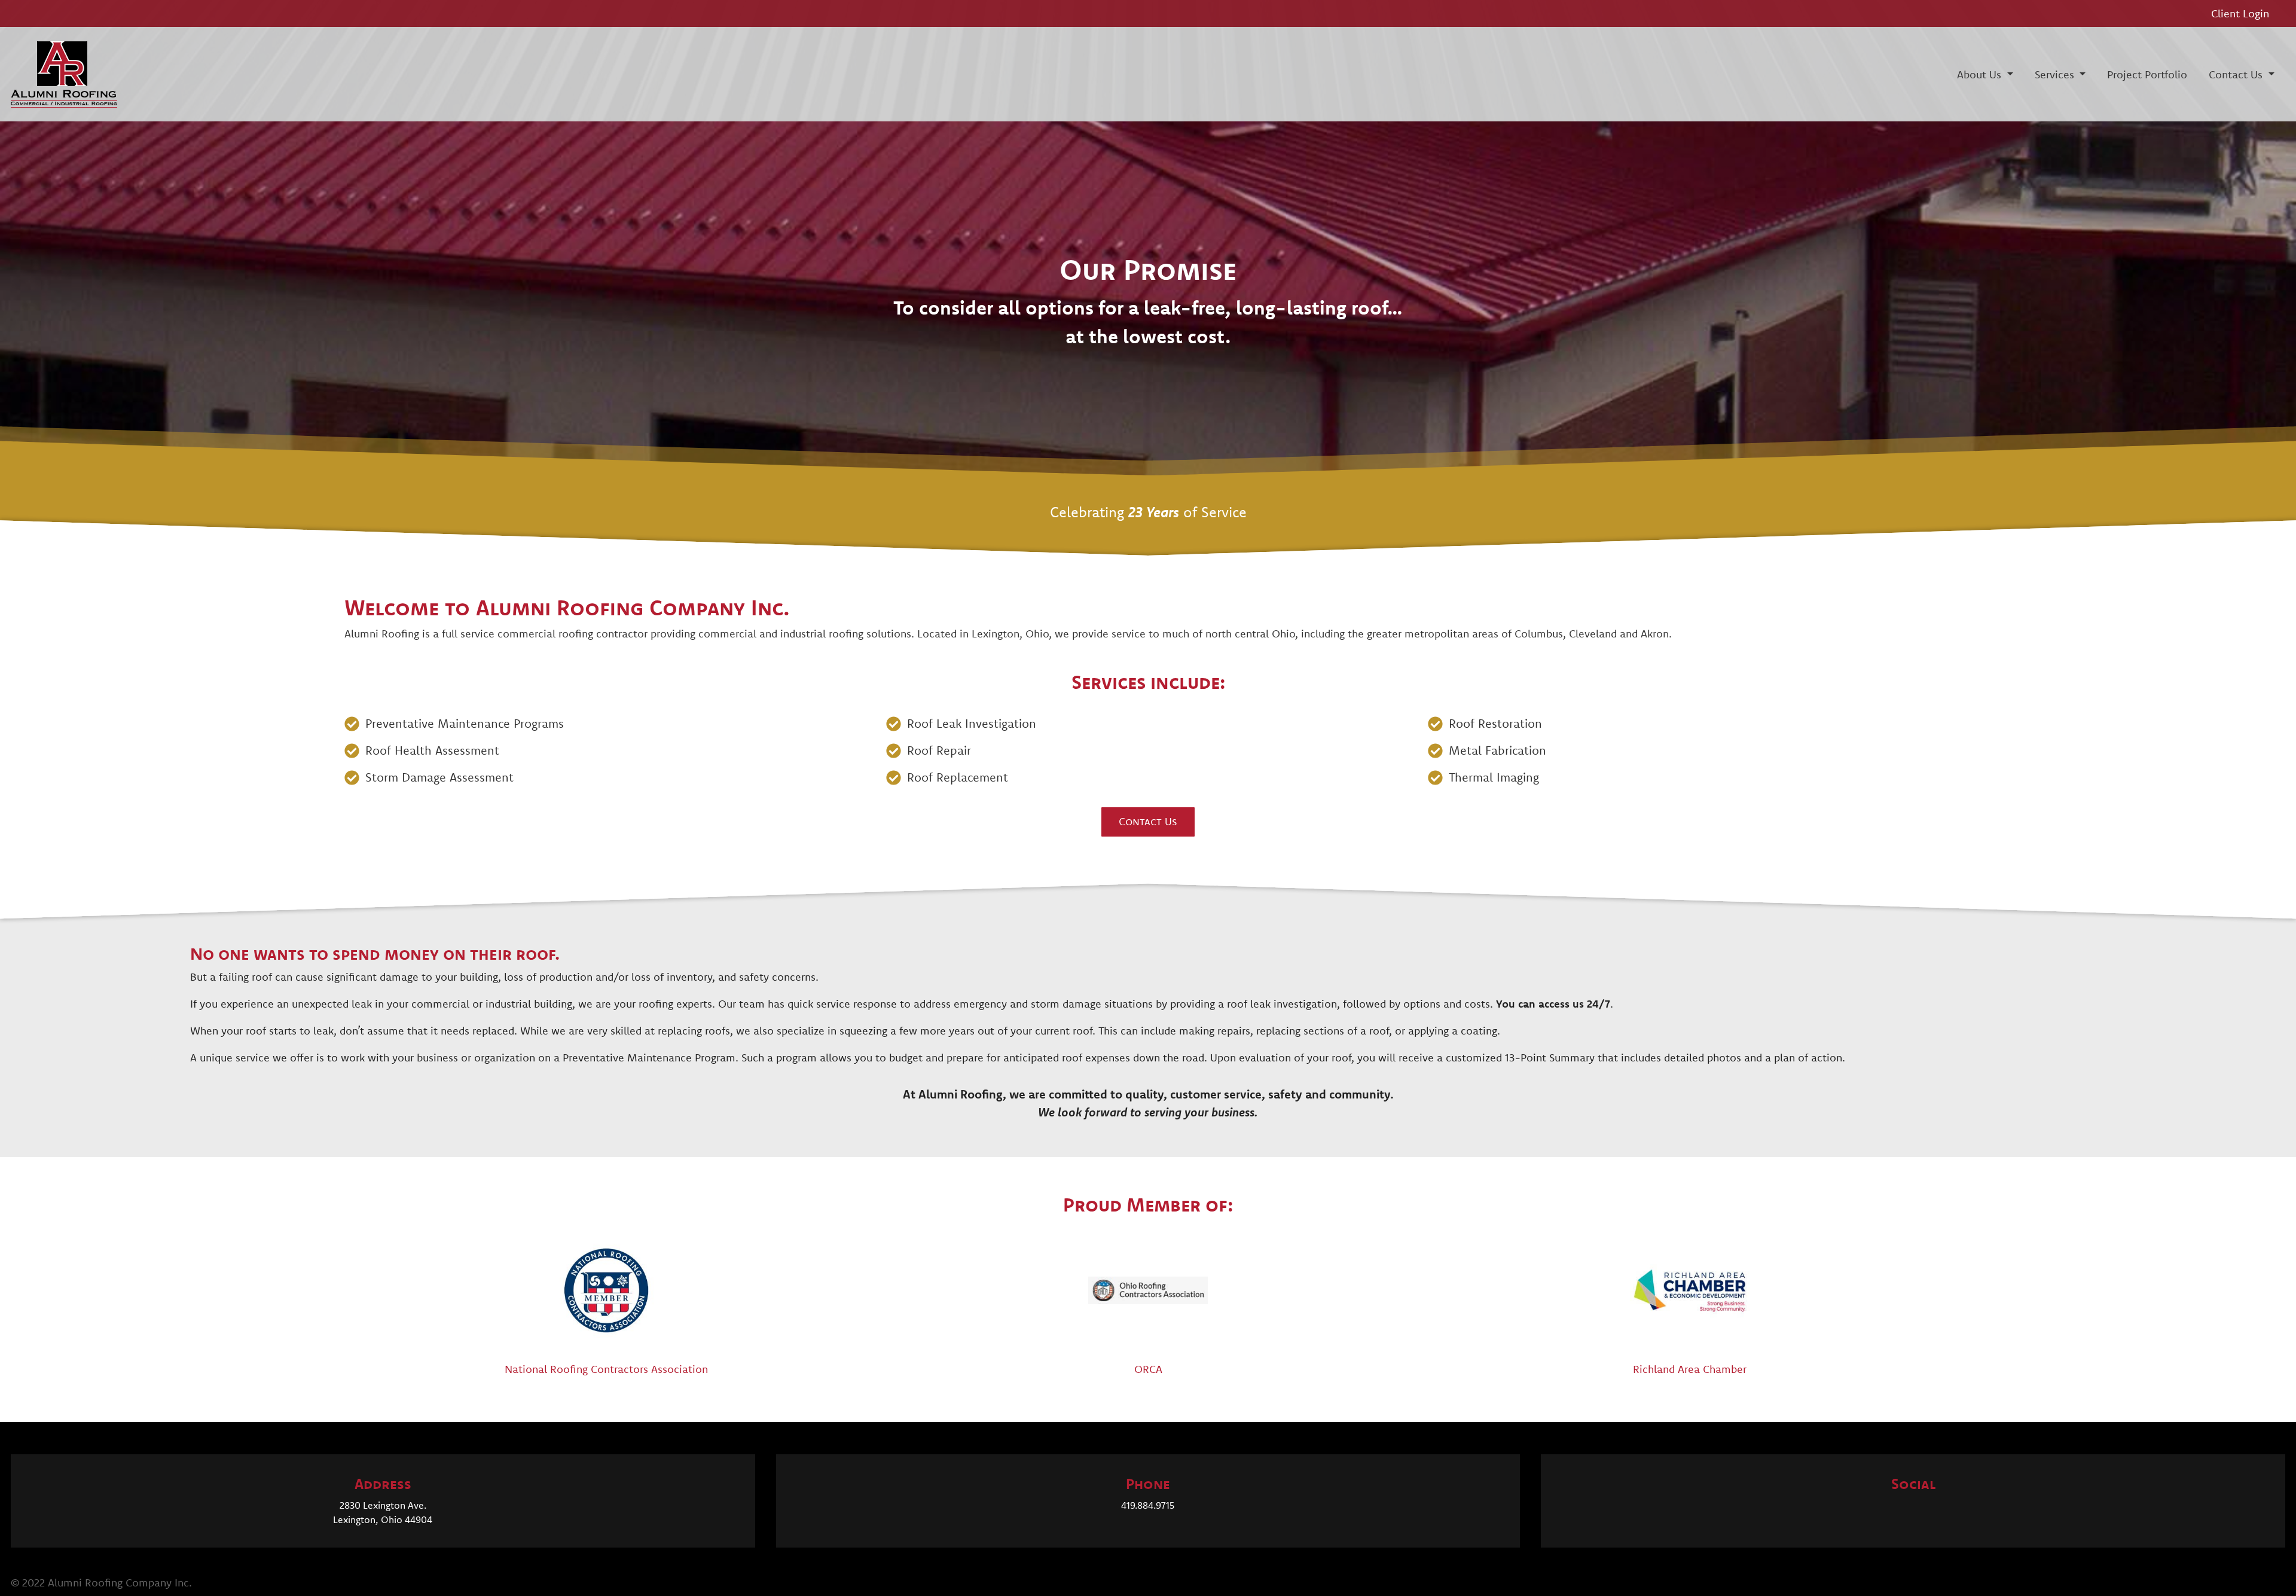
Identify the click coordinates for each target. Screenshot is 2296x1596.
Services (2056, 74)
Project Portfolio (2147, 74)
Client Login (2240, 13)
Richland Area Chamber (1690, 1369)
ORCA (1148, 1369)
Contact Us (2237, 74)
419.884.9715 (1148, 1505)
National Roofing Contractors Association (606, 1369)
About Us (1981, 74)
